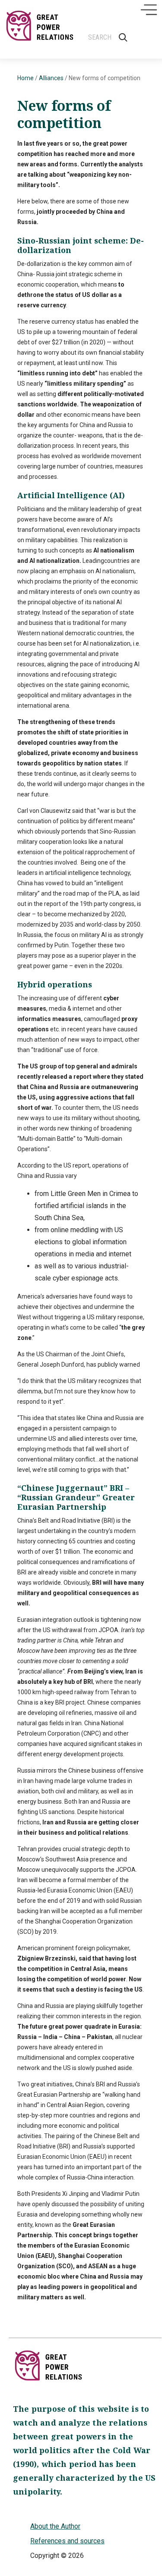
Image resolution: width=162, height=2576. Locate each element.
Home (25, 78)
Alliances (51, 78)
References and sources (67, 2541)
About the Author (55, 2526)
